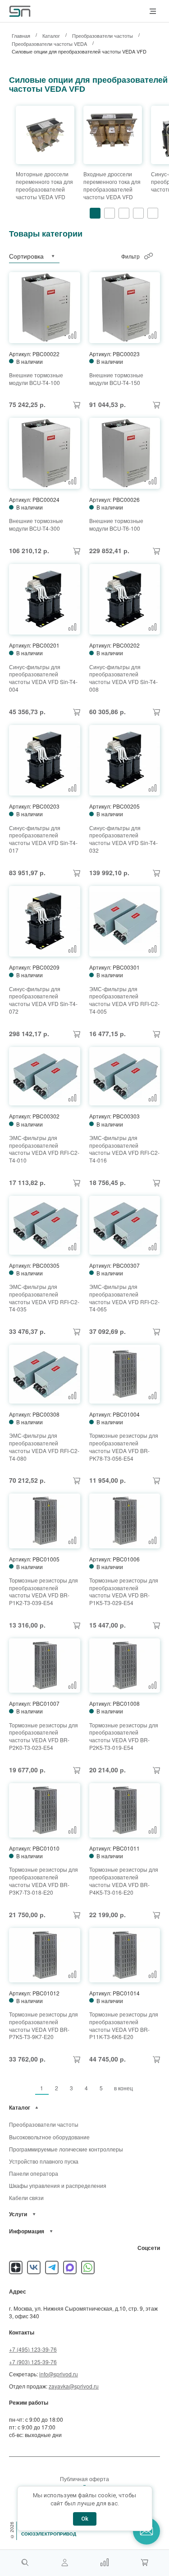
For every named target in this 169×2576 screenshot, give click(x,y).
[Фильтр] (149, 256)
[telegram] (52, 2267)
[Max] (70, 2267)
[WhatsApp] (88, 2267)
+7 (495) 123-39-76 (33, 2349)
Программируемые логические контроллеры (66, 2149)
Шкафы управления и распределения (58, 2185)
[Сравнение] (105, 2563)
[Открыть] (37, 2108)
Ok (85, 2519)
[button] (95, 213)
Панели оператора (34, 2173)
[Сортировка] (53, 256)
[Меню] (153, 11)
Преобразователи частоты (44, 2124)
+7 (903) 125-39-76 (33, 2362)
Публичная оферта (84, 2479)
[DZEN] (16, 2267)
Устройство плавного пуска (44, 2161)
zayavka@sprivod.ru (74, 2386)
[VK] (34, 2267)
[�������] (144, 2563)
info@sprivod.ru (59, 2374)
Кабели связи (26, 2198)
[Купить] (77, 405)
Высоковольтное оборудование (49, 2137)
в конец (123, 2088)
